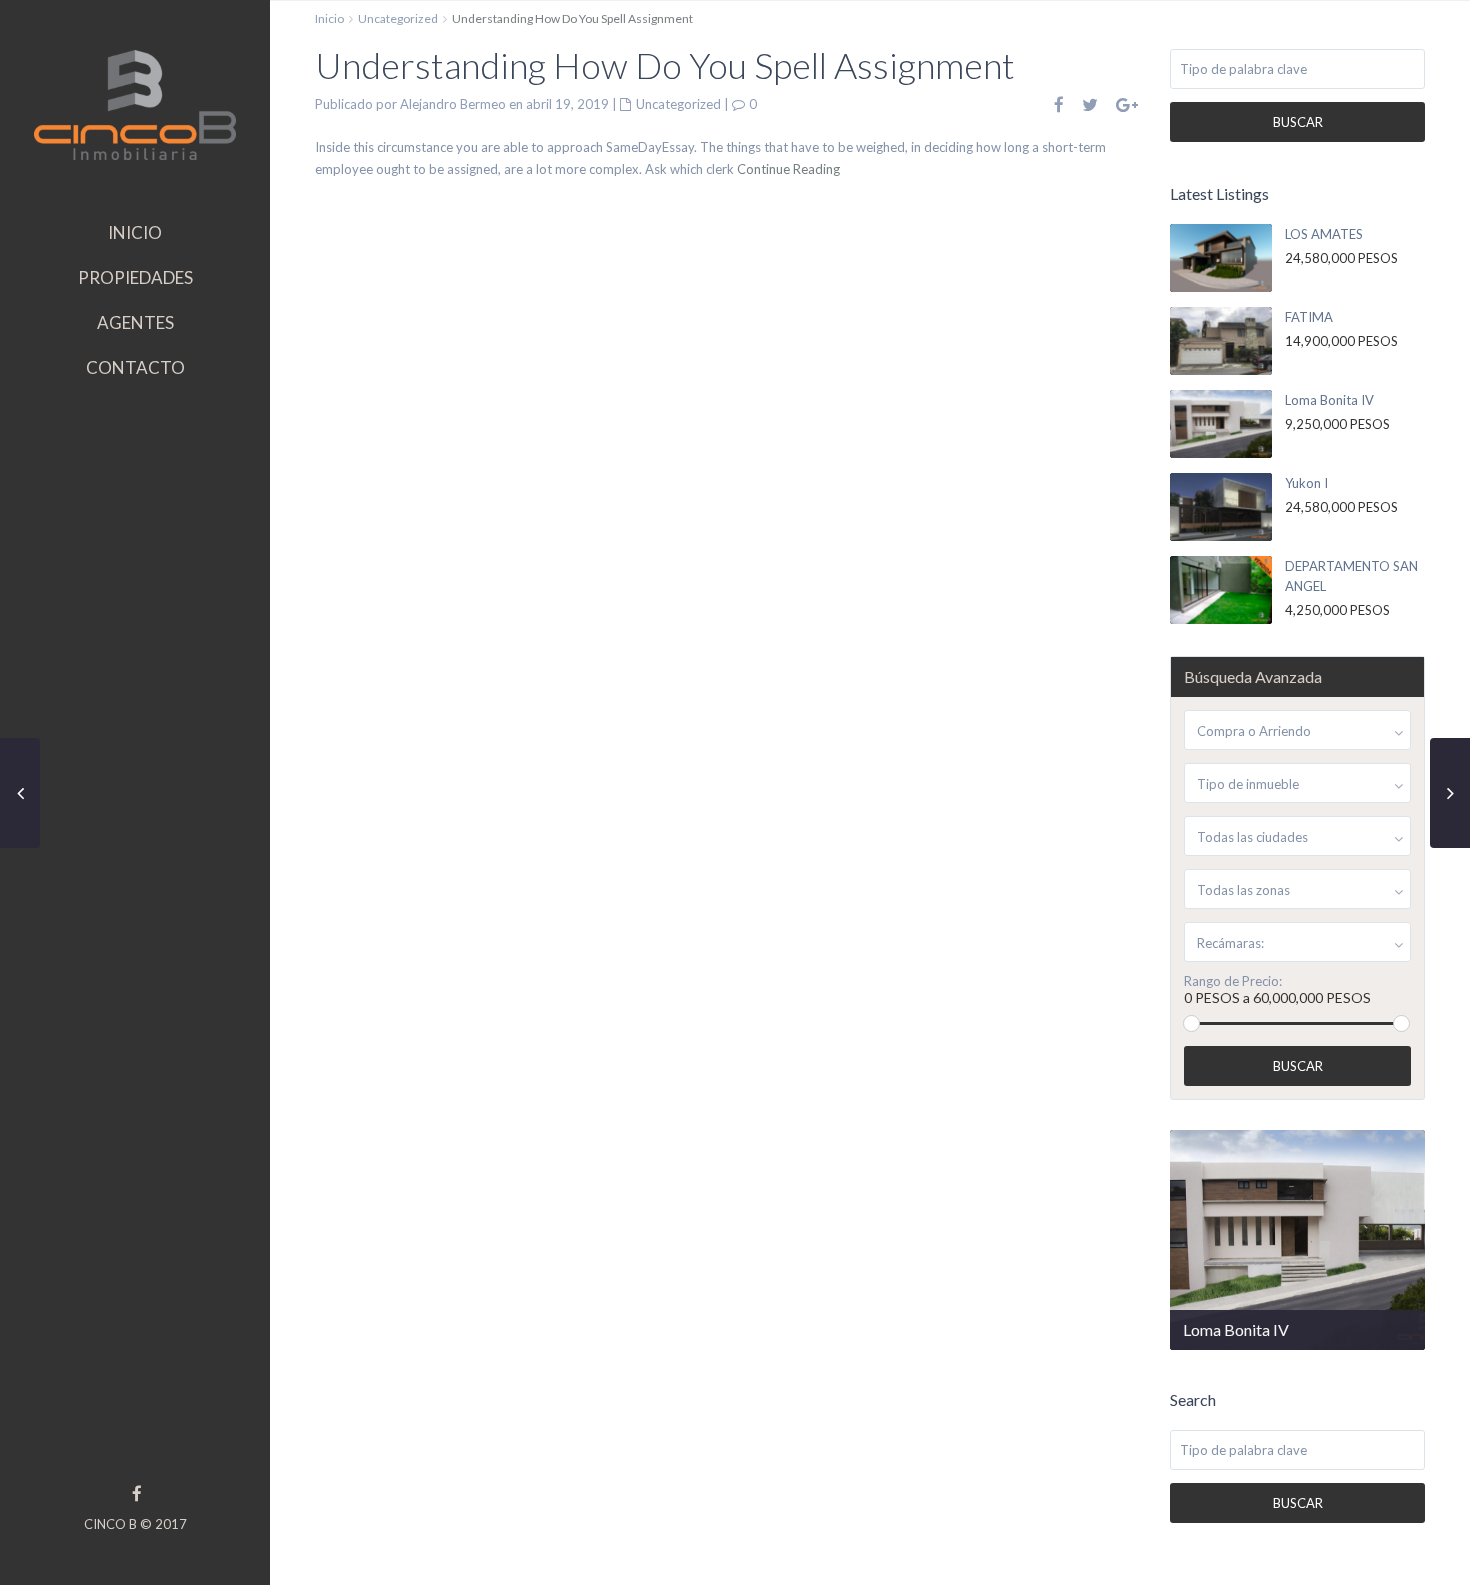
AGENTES (135, 322)
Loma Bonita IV (1329, 400)
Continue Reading (788, 169)
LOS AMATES (1324, 234)
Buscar (1298, 122)
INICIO (135, 232)
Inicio (329, 18)
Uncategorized (398, 18)
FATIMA (1309, 317)
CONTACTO (135, 367)
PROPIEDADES (135, 277)
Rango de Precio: (1233, 981)
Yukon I (1306, 483)
